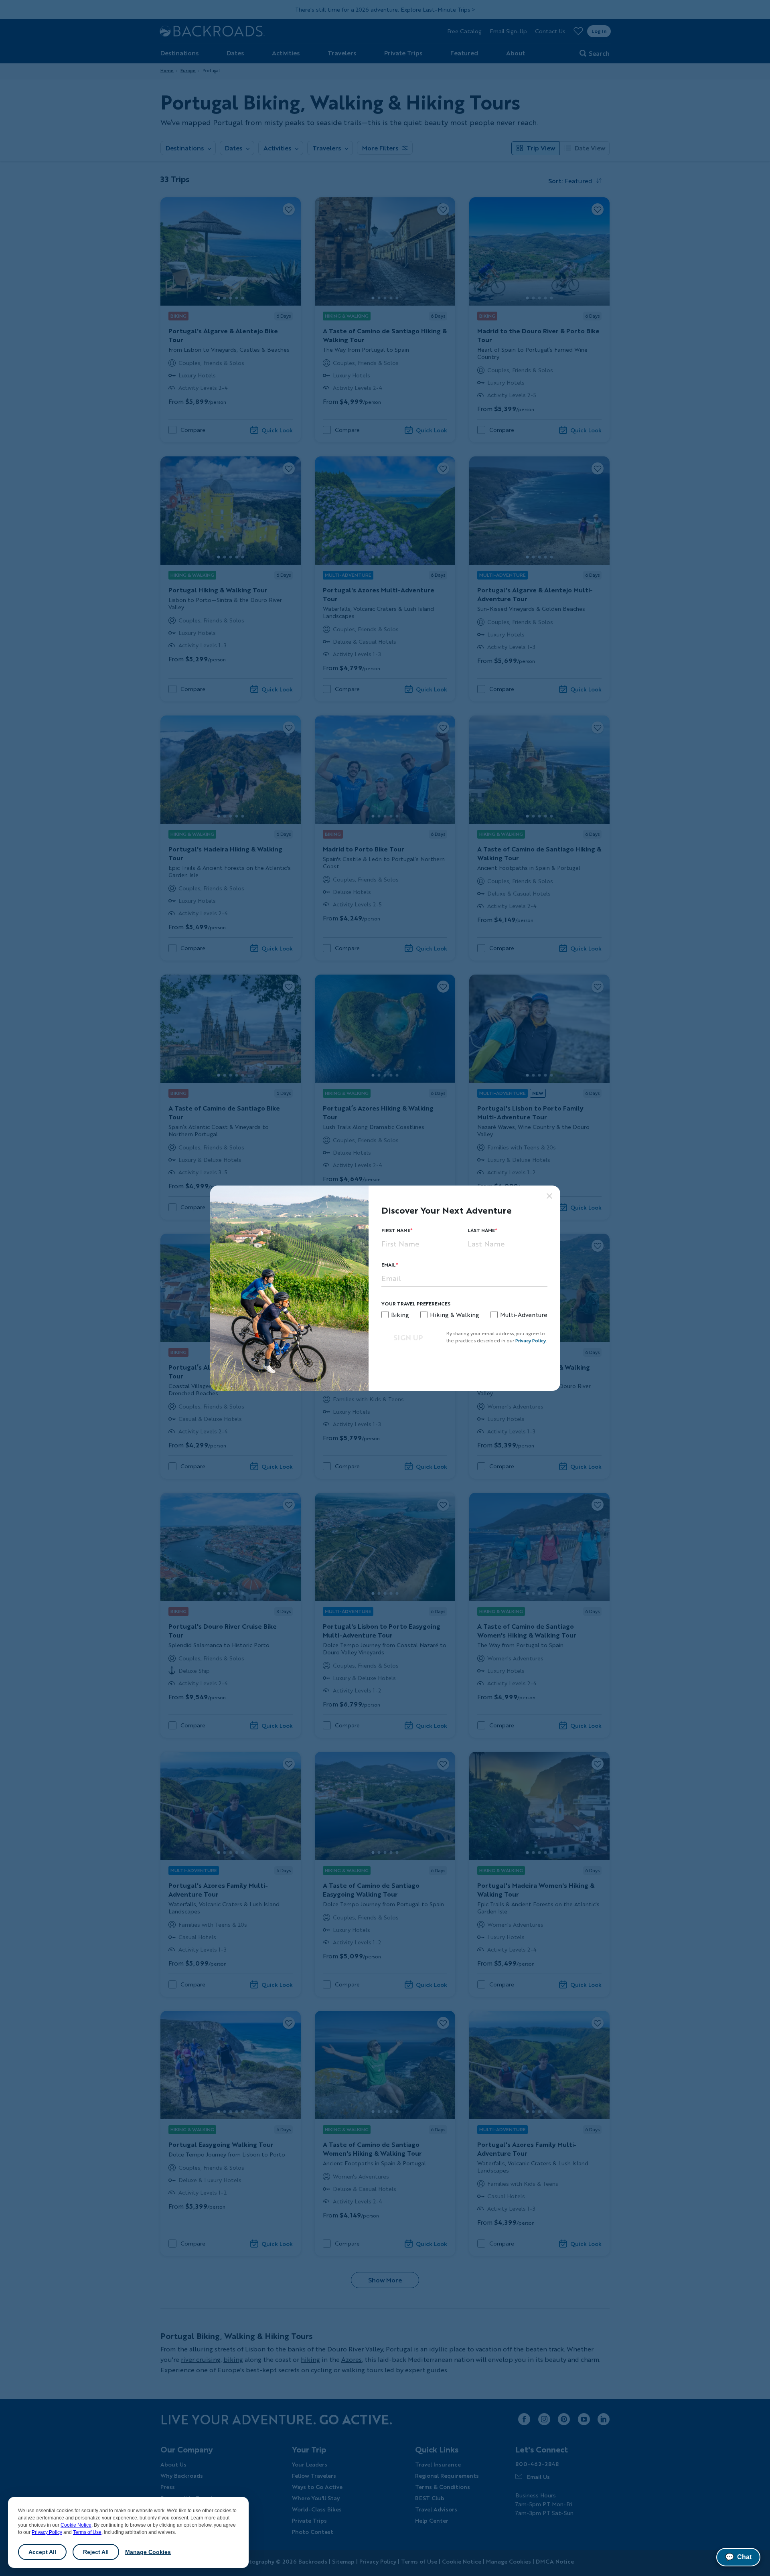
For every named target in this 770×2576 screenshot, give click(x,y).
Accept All (42, 2552)
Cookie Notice (76, 2525)
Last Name (481, 1230)
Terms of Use (87, 2532)
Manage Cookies (148, 2552)
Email (389, 1265)
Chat (738, 2557)
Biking (400, 1315)
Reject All (96, 2552)
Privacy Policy (47, 2532)
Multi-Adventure (524, 1315)
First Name (396, 1230)
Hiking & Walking (455, 1315)
